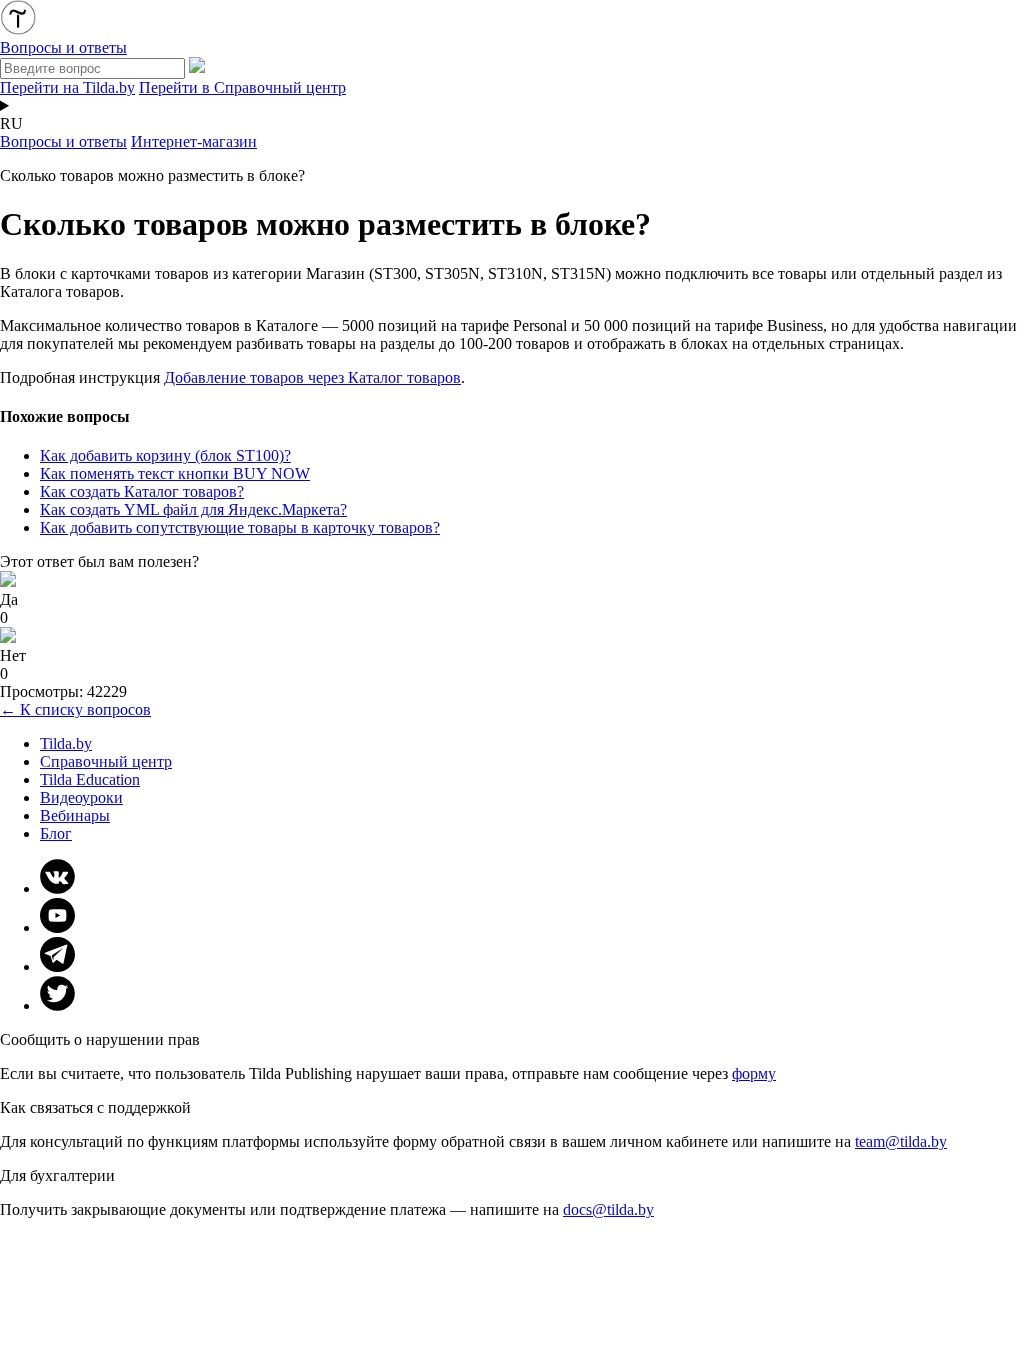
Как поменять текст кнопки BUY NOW (175, 473)
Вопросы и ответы (63, 141)
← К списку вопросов (75, 709)
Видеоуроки (81, 797)
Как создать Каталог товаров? (142, 491)
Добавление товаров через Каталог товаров (312, 377)
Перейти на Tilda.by (67, 87)
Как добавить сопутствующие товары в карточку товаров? (240, 527)
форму (754, 1073)
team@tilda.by (901, 1141)
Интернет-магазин (194, 141)
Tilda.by (66, 743)
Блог (56, 833)
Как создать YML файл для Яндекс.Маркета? (193, 509)
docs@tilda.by (608, 1209)
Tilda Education (90, 779)
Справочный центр (106, 761)
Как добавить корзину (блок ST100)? (165, 455)
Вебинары (75, 815)
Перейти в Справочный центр (242, 87)
